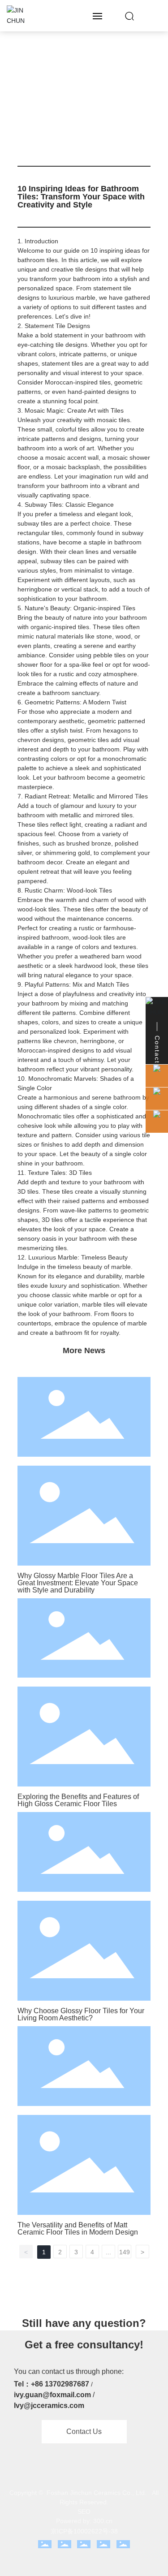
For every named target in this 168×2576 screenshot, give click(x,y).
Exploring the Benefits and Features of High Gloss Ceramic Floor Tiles (78, 1800)
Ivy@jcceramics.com (49, 2406)
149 (125, 2252)
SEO (84, 2511)
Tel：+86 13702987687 (52, 2384)
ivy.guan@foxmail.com (52, 2395)
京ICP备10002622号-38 (84, 2531)
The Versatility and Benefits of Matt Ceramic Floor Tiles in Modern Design (78, 2229)
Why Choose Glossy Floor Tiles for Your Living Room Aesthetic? (81, 2014)
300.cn (103, 2521)
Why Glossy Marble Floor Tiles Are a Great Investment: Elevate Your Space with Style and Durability (78, 1583)
